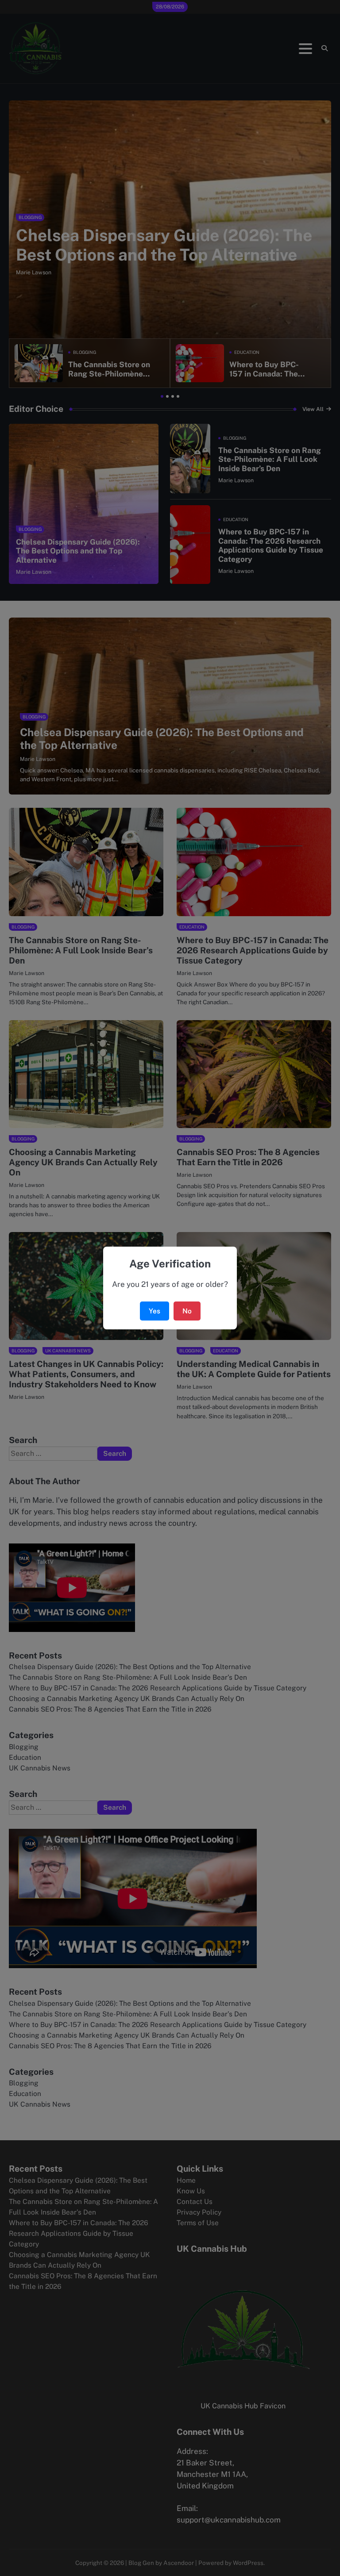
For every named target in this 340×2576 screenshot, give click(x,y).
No (187, 1311)
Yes (155, 1311)
